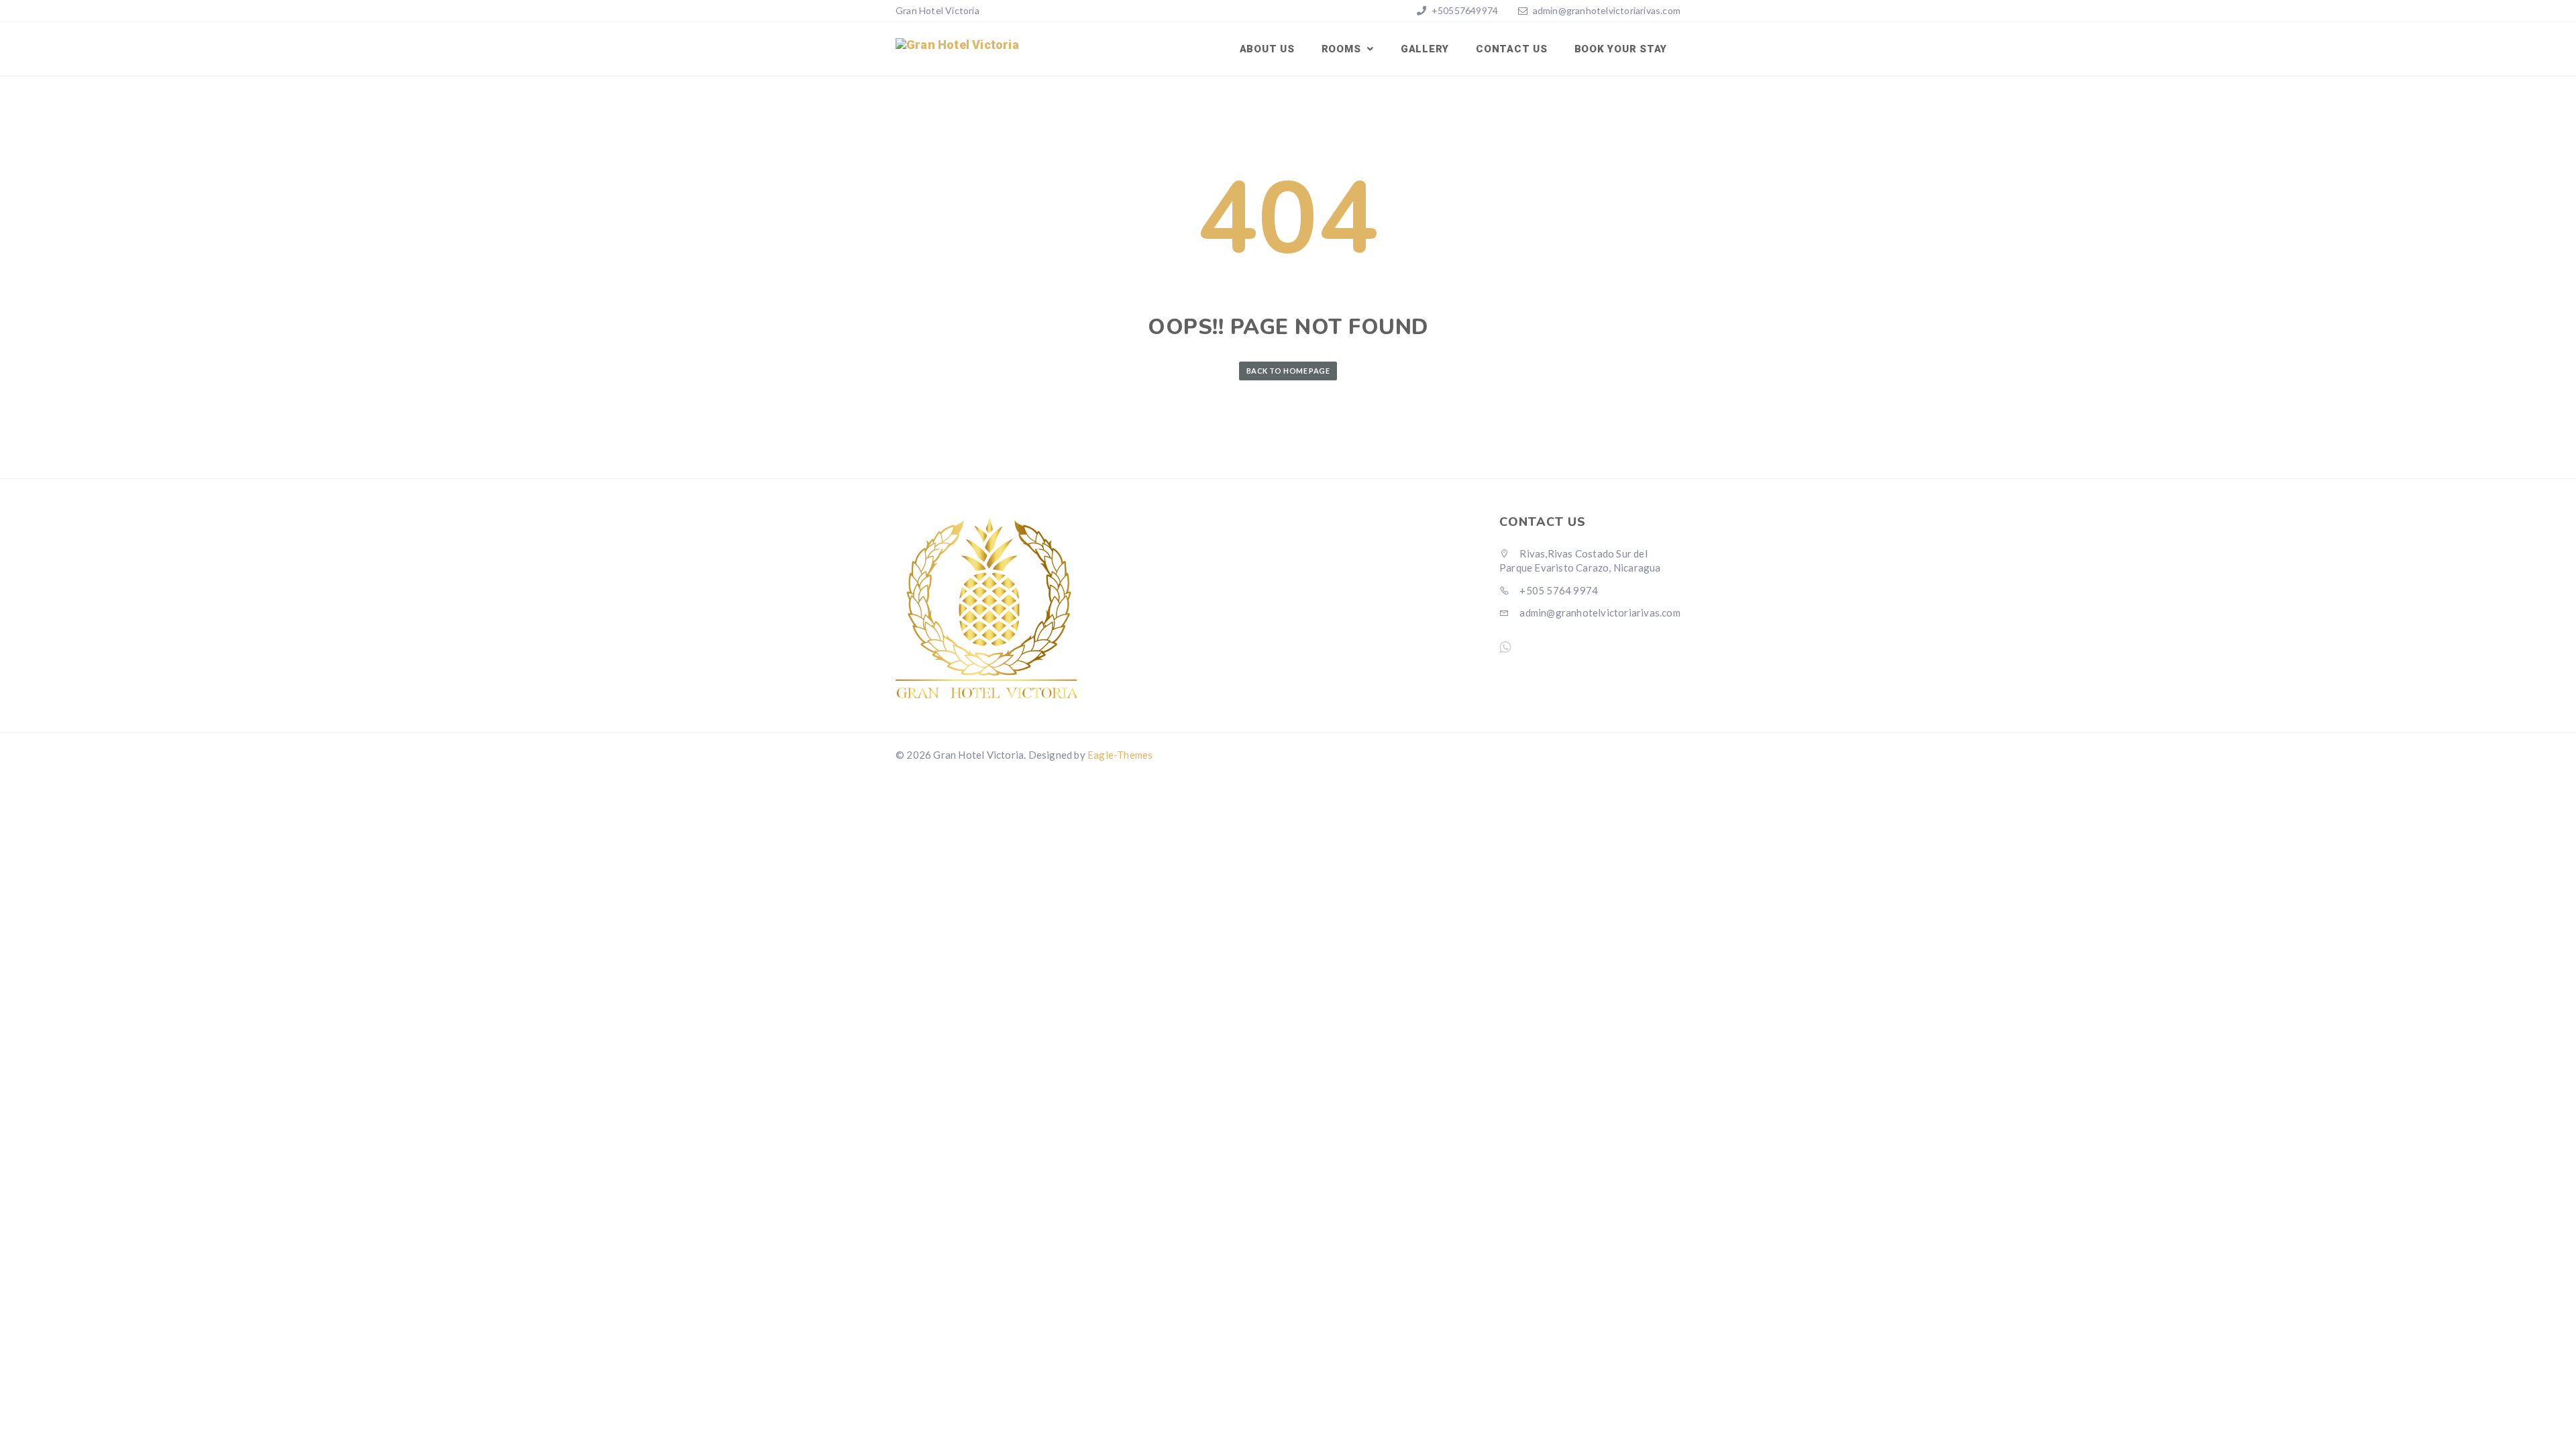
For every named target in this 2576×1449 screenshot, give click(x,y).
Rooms (1343, 49)
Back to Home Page (1288, 371)
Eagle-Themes (1120, 755)
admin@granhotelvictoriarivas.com (1607, 10)
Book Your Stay (1621, 49)
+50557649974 (1464, 10)
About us (1267, 49)
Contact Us (1512, 49)
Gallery (1425, 49)
